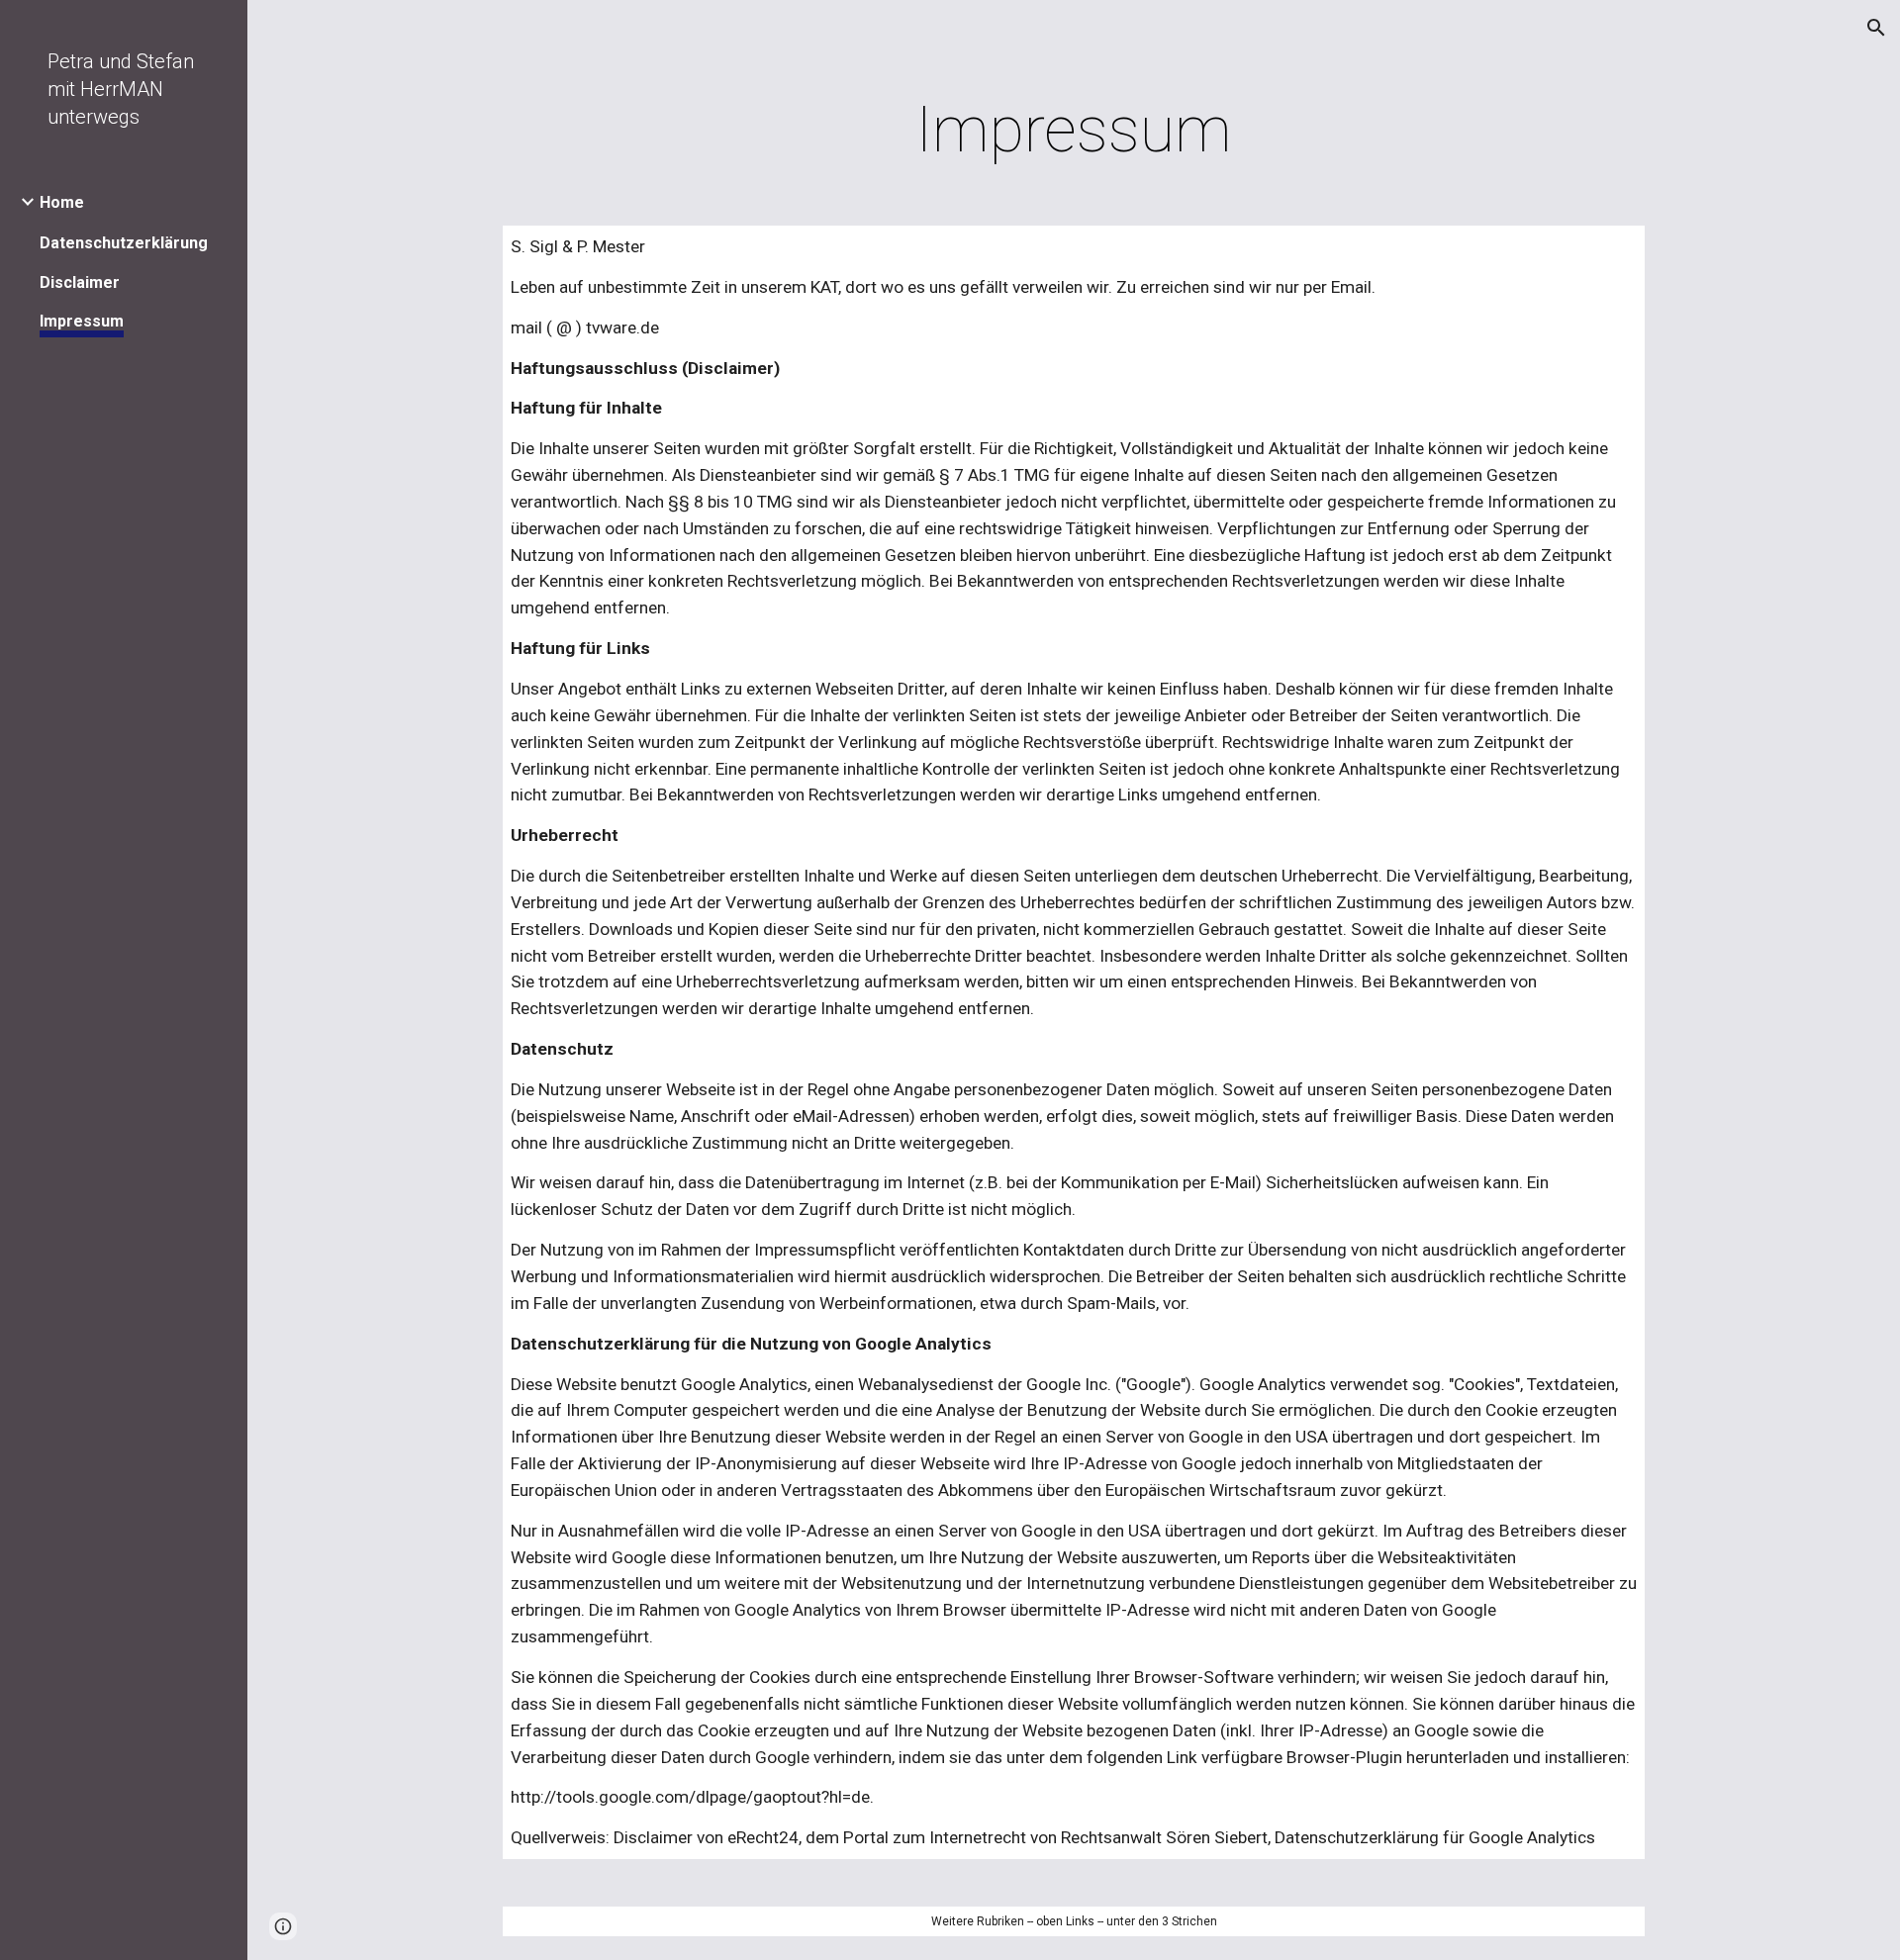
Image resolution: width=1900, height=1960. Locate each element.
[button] (1876, 28)
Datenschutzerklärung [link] (124, 243)
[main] (1074, 131)
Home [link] (62, 202)
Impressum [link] (82, 321)
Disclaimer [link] (80, 282)
